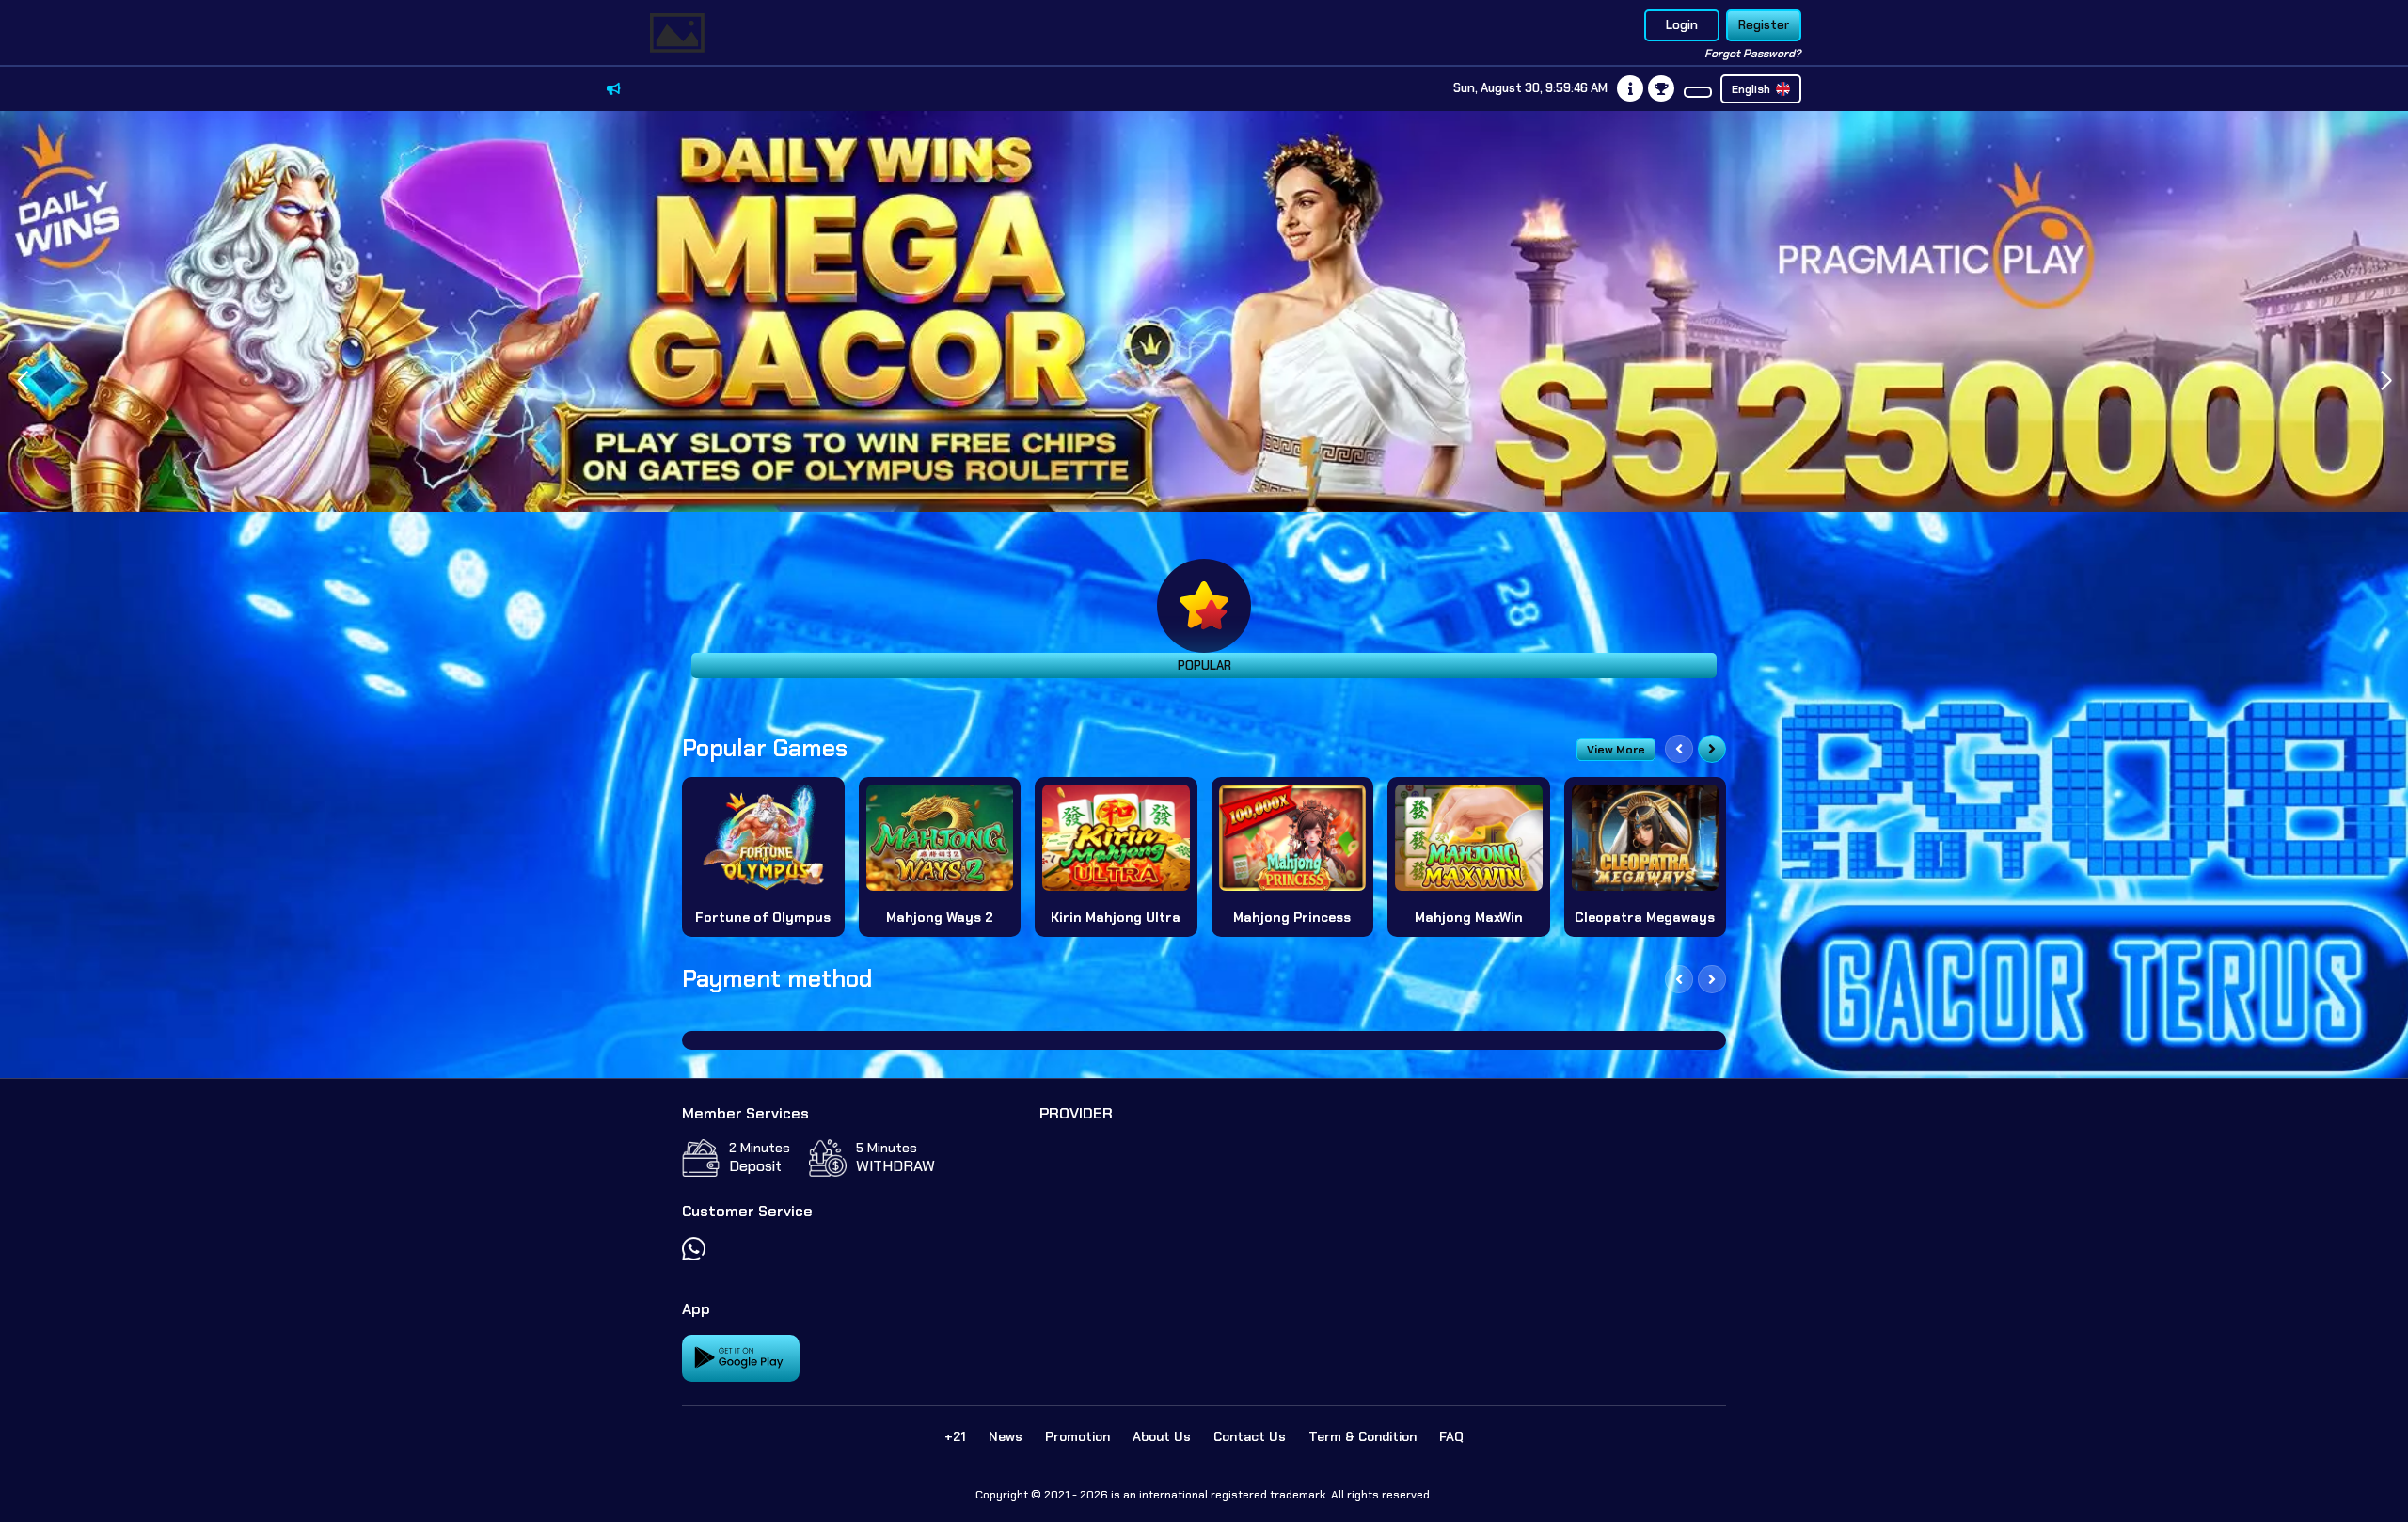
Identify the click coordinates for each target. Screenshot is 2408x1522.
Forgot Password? (1753, 54)
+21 (955, 1436)
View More (1616, 750)
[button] (2386, 381)
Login (1682, 25)
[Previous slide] (1679, 749)
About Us (1162, 1436)
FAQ (1451, 1436)
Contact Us (1250, 1436)
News (1006, 1436)
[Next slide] (1712, 749)
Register (1764, 25)
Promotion (1077, 1436)
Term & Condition (1362, 1436)
